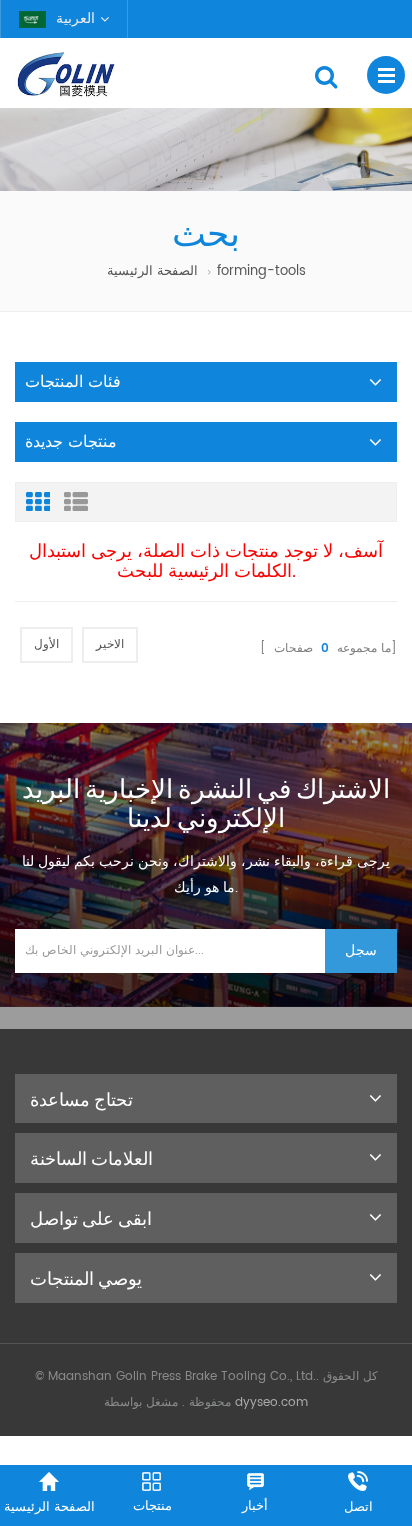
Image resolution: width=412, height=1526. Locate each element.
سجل (361, 950)
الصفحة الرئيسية (152, 271)
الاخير (110, 644)
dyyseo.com (271, 1402)
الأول (46, 644)
